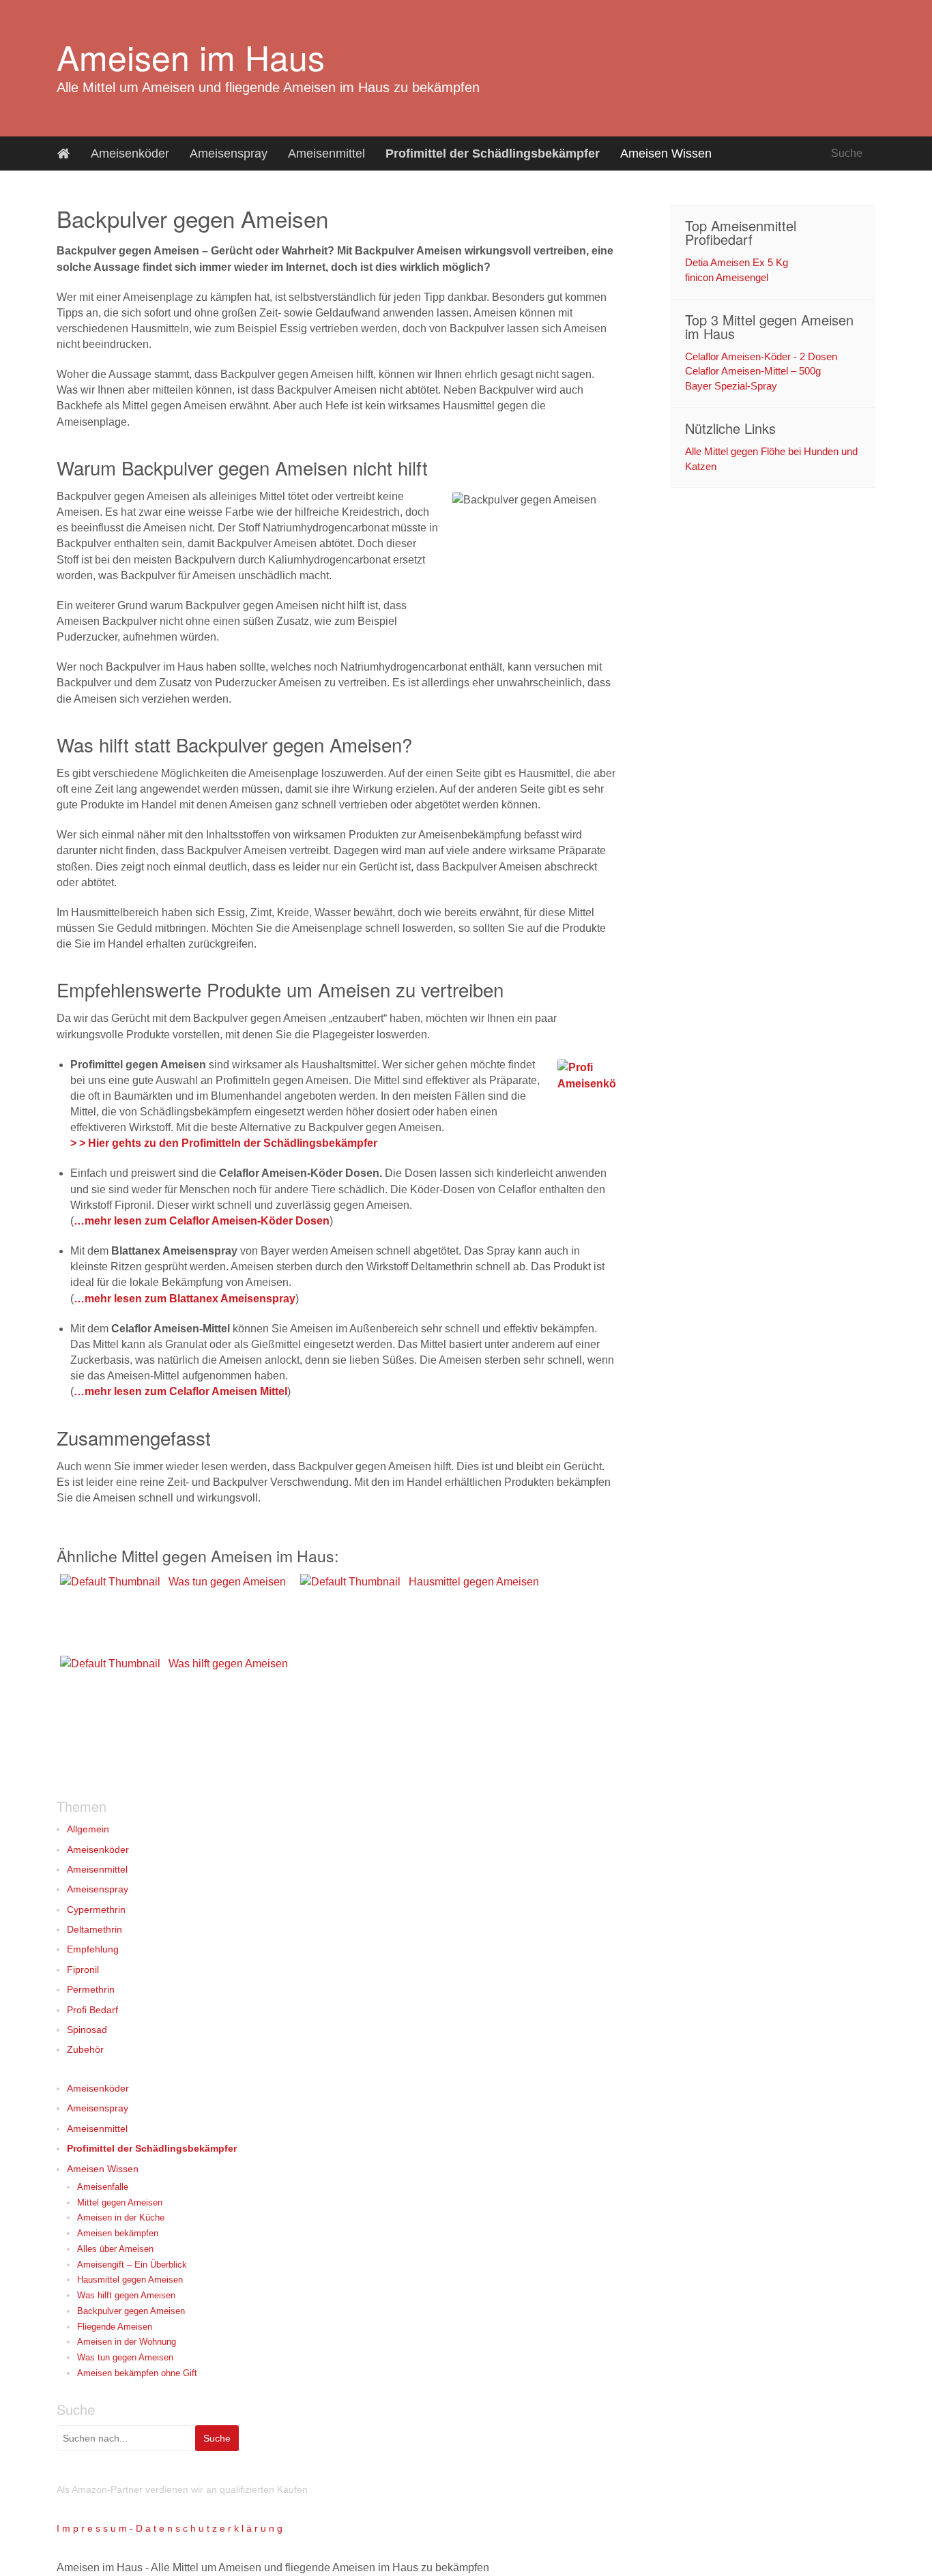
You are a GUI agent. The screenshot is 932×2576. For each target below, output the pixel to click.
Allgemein (88, 1829)
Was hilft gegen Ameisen (126, 2295)
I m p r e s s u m (92, 2528)
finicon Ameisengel (727, 277)
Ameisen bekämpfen (118, 2233)
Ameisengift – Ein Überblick (132, 2265)
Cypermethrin (96, 1909)
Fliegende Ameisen (115, 2327)
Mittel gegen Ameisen (120, 2202)
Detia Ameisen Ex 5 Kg (737, 262)
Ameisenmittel (326, 153)
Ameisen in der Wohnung (127, 2342)
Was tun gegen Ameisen (125, 2357)
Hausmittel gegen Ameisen (130, 2280)
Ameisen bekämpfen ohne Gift (137, 2373)
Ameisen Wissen (666, 153)
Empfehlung (93, 1949)
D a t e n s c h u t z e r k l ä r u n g (209, 2528)
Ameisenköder (130, 153)
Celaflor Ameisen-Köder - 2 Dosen (761, 356)
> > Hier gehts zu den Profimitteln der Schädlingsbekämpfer (224, 1143)
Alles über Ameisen (115, 2249)
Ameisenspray (229, 153)
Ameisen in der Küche (121, 2218)
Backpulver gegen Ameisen (131, 2311)
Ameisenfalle (103, 2187)
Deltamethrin (94, 1929)
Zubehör (85, 2049)
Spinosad (87, 2030)
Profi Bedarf (92, 2010)
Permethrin (91, 1989)
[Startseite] (63, 153)
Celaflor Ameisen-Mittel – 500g (753, 371)
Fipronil (83, 1970)
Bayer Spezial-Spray (731, 386)
